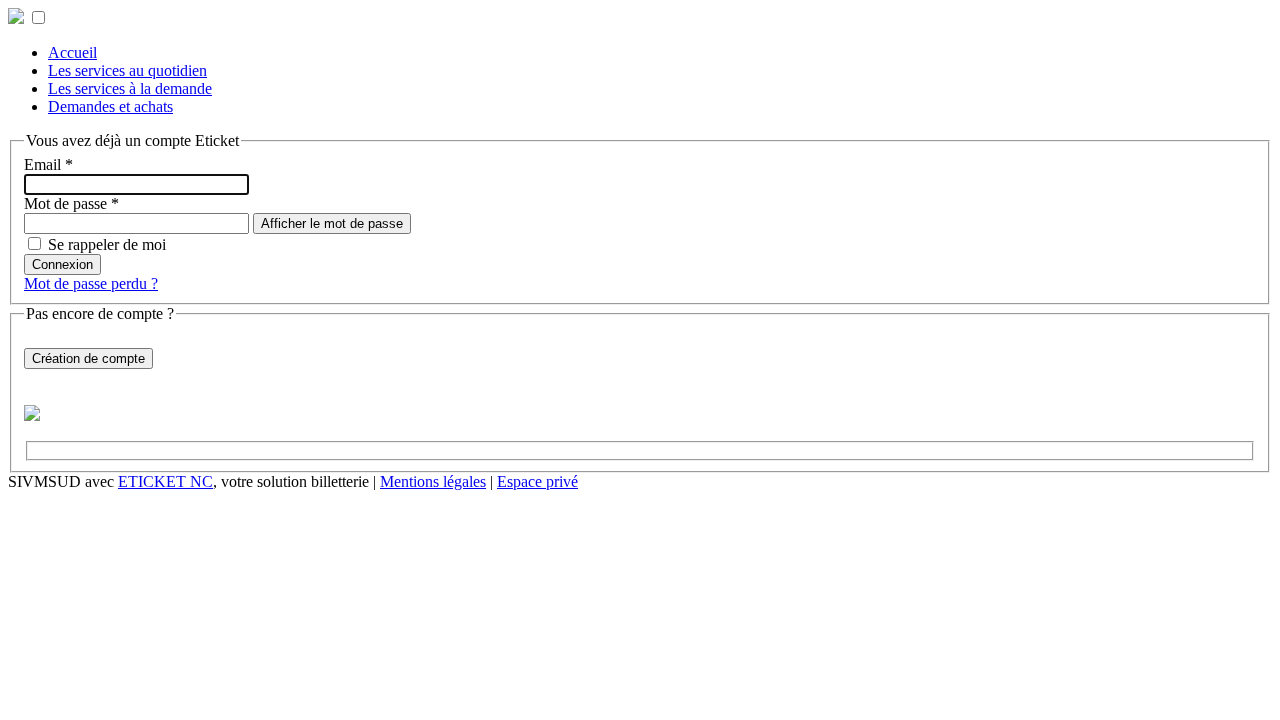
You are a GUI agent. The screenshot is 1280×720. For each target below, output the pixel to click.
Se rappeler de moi (107, 244)
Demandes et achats (110, 106)
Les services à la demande (130, 88)
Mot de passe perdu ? (91, 283)
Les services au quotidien (127, 70)
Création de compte (88, 358)
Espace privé (537, 481)
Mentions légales (433, 481)
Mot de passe (71, 203)
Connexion (62, 264)
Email (48, 164)
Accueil (72, 52)
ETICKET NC (165, 481)
